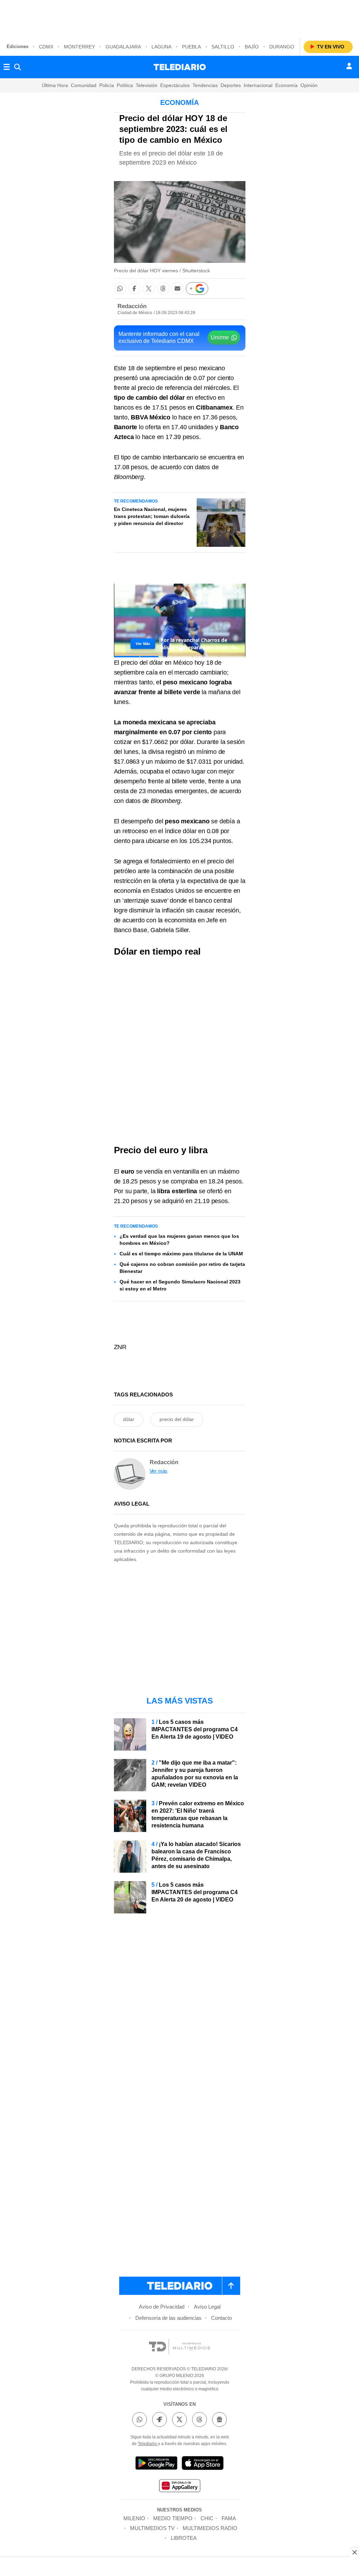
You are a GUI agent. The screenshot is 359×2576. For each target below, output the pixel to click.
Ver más (159, 1471)
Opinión (309, 85)
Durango (282, 47)
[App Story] (203, 2464)
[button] (120, 288)
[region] (179, 18)
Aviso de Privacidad (162, 2307)
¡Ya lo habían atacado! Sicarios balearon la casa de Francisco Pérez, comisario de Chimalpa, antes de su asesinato (196, 1855)
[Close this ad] (354, 2552)
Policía (107, 85)
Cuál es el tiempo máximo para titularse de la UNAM (181, 1254)
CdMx (46, 47)
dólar (129, 1419)
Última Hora (55, 85)
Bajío (252, 47)
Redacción (132, 306)
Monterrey (79, 47)
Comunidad (84, 85)
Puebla (191, 47)
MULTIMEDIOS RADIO (210, 2528)
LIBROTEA (184, 2538)
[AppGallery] (179, 2487)
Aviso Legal (207, 2307)
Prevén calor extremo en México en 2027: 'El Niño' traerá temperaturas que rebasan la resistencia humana (198, 1814)
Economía (286, 85)
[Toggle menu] (7, 67)
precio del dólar (177, 1419)
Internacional (258, 85)
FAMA (229, 2518)
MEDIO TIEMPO (173, 2518)
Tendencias (205, 85)
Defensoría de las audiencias (168, 2318)
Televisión (147, 85)
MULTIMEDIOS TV (152, 2528)
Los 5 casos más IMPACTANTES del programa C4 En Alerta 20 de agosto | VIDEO (195, 1892)
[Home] (180, 67)
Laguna (161, 47)
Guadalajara (123, 47)
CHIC (207, 2518)
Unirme (220, 337)
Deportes (231, 85)
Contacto (221, 2318)
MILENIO (134, 2518)
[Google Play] (156, 2464)
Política (125, 85)
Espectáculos (175, 85)
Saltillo (223, 47)
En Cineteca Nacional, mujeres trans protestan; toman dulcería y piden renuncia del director (152, 516)
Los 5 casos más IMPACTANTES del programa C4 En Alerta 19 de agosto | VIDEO (195, 1729)
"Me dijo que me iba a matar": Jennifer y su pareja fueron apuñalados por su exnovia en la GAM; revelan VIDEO (195, 1774)
